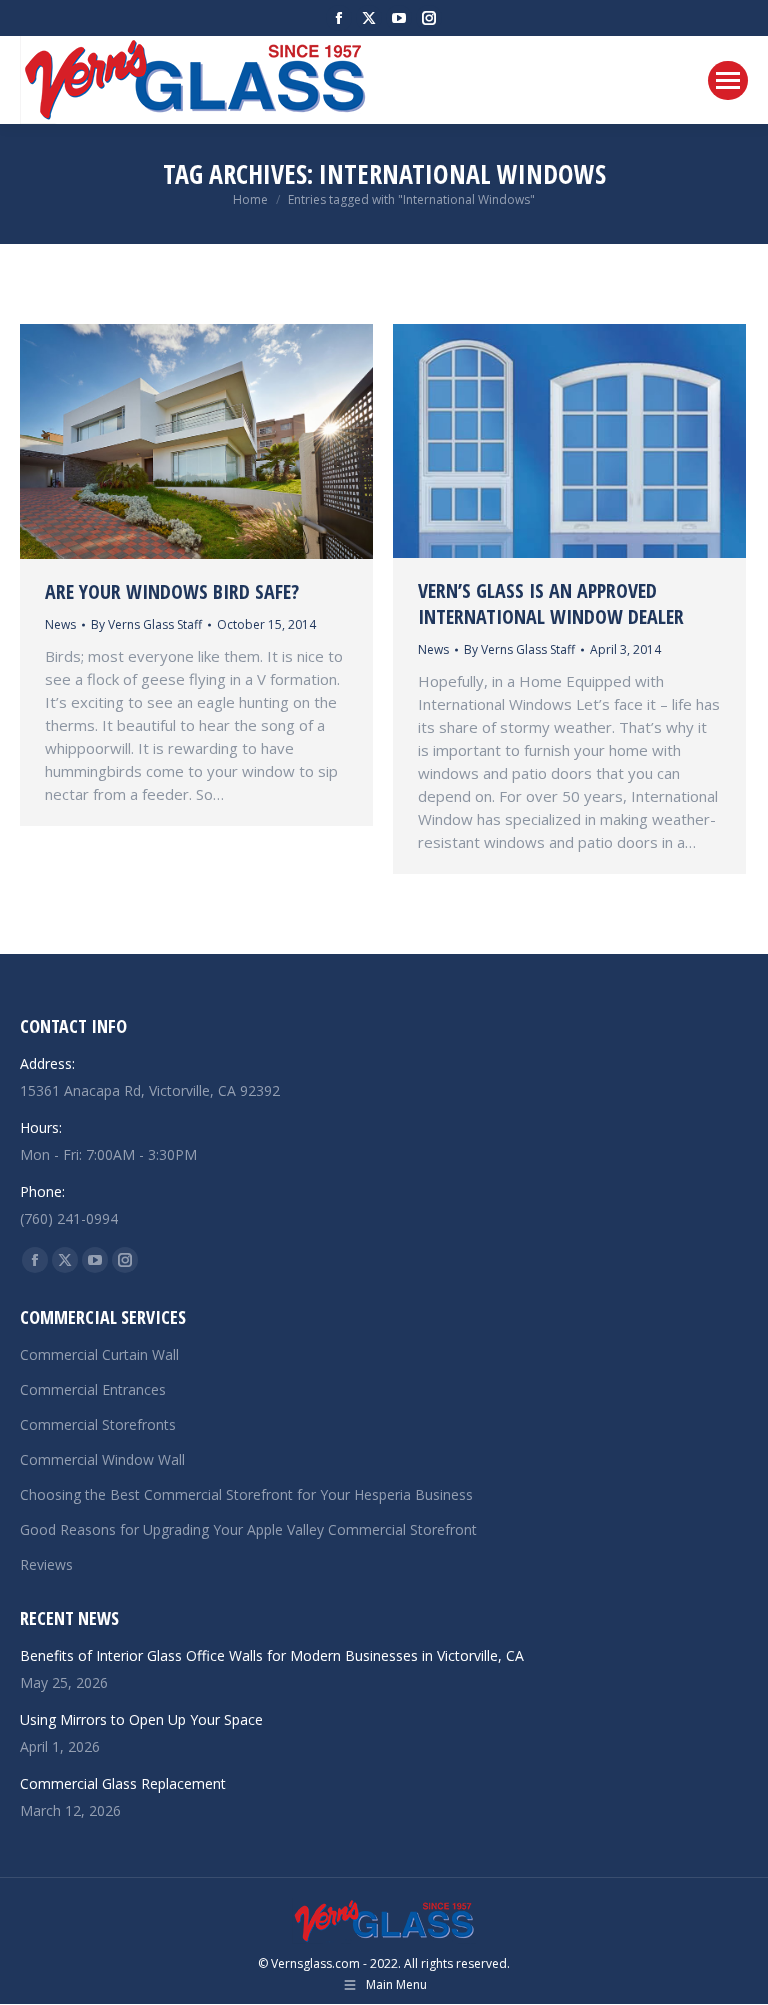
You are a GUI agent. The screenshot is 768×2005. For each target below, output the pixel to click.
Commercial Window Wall (102, 1459)
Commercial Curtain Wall (99, 1354)
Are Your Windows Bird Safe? (172, 591)
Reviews (46, 1564)
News (60, 624)
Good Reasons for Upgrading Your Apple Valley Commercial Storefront (248, 1529)
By (146, 624)
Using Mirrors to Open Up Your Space (141, 1719)
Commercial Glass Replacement (123, 1783)
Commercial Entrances (93, 1389)
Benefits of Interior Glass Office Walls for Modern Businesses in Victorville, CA (272, 1655)
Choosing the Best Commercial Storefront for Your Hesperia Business (246, 1494)
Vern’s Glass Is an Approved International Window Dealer (551, 603)
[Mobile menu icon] (728, 80)
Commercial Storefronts (98, 1424)
